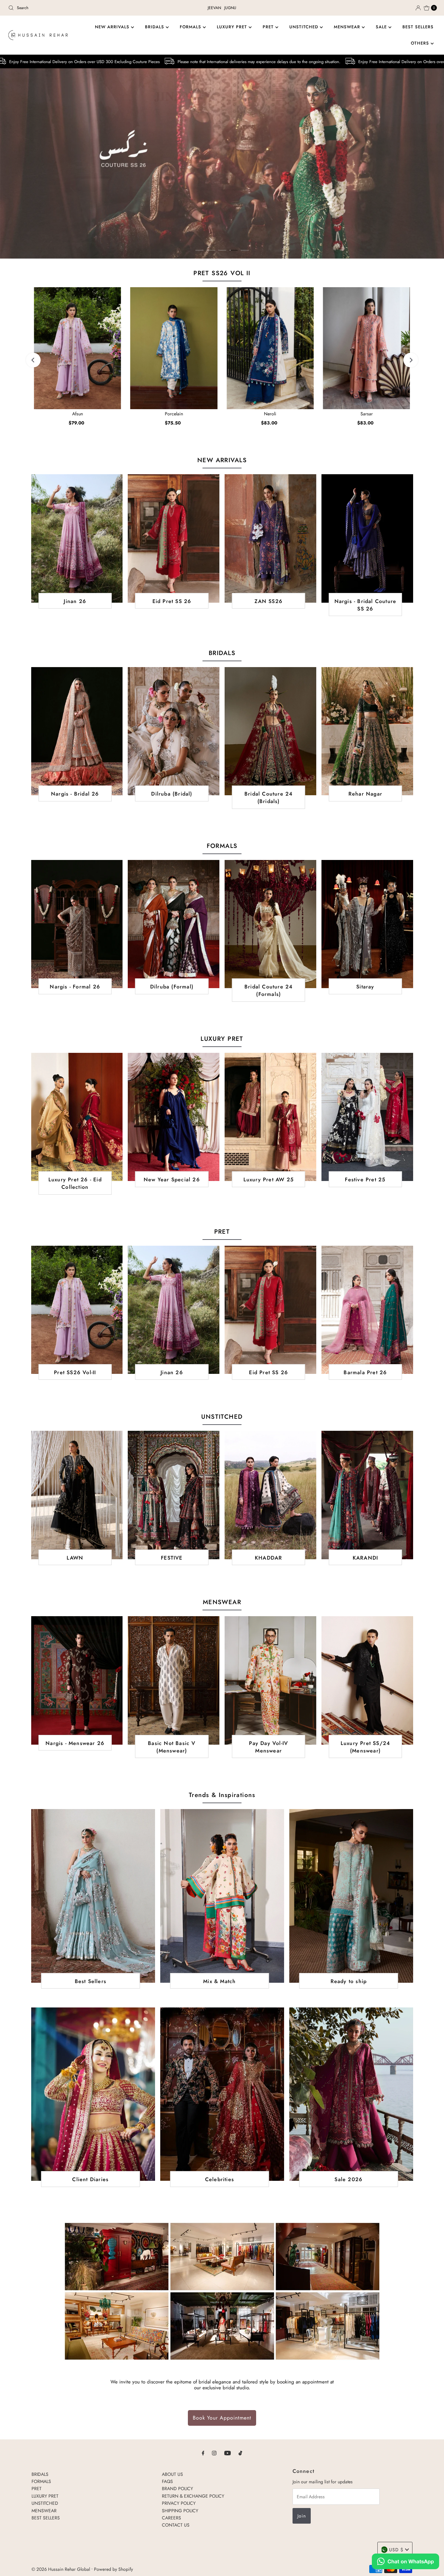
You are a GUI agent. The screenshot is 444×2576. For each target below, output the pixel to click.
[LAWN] (77, 1495)
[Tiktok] (240, 2453)
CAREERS (171, 2518)
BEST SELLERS (418, 27)
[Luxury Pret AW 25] (270, 1117)
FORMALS (191, 27)
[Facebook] (203, 2453)
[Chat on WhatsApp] (405, 2562)
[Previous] (33, 360)
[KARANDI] (367, 1495)
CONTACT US (176, 2525)
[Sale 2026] (351, 2094)
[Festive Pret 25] (367, 1117)
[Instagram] (214, 2453)
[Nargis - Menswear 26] (77, 1680)
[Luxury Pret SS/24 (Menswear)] (367, 1680)
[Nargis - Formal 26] (77, 924)
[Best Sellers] (93, 1896)
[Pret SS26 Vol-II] (77, 1310)
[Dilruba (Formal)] (174, 924)
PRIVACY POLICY (179, 2503)
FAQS (167, 2481)
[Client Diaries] (93, 2094)
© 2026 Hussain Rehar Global (61, 2569)
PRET (269, 27)
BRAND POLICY (177, 2489)
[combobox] (76, 8)
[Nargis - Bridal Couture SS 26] (367, 538)
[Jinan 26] (77, 538)
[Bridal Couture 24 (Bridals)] (270, 731)
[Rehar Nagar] (367, 731)
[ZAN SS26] (270, 538)
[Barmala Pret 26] (367, 1310)
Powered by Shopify (113, 2569)
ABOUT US (172, 2474)
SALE (382, 27)
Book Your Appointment (222, 2418)
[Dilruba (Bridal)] (174, 731)
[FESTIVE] (174, 1495)
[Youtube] (228, 2453)
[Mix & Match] (222, 1896)
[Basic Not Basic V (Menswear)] (174, 1680)
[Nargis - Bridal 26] (77, 731)
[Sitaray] (367, 924)
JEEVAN (214, 8)
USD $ (396, 2550)
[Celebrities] (222, 2094)
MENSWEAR (348, 27)
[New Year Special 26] (174, 1117)
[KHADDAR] (270, 1495)
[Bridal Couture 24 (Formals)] (270, 924)
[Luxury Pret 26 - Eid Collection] (77, 1117)
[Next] (411, 360)
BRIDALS (155, 27)
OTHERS (421, 43)
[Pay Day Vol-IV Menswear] (270, 1680)
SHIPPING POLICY (180, 2511)
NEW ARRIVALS (113, 27)
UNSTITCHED (305, 27)
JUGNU (230, 8)
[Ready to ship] (351, 1896)
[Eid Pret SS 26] (174, 538)
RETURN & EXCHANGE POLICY (193, 2496)
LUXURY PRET (233, 27)
